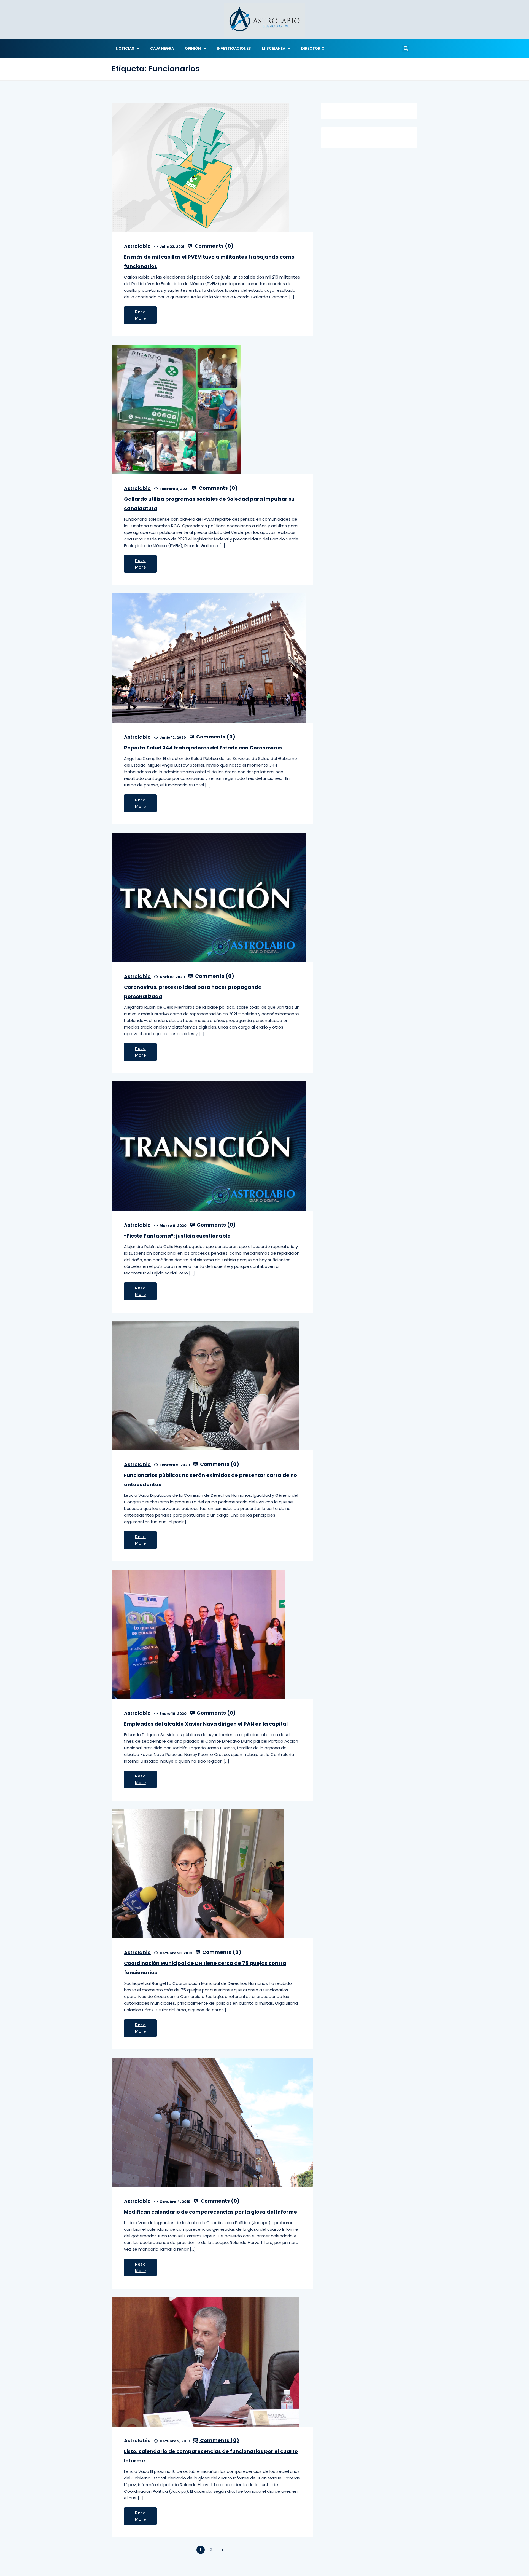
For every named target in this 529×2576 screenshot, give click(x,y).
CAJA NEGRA (162, 48)
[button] (406, 49)
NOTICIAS (125, 48)
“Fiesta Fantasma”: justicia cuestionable (177, 1236)
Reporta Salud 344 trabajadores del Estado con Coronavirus (203, 748)
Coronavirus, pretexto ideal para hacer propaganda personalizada (193, 992)
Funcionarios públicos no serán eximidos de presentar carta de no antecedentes (210, 1480)
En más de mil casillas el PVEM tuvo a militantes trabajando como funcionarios (209, 262)
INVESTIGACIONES (234, 48)
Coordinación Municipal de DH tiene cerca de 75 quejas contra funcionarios (205, 1968)
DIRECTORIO (313, 48)
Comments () (214, 246)
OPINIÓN (193, 48)
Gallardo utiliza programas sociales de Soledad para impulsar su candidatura (209, 504)
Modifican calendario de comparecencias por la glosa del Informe (210, 2212)
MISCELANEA (274, 48)
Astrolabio (137, 246)
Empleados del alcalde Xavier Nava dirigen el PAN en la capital (206, 1724)
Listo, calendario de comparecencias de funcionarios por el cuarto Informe (211, 2456)
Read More (140, 315)
